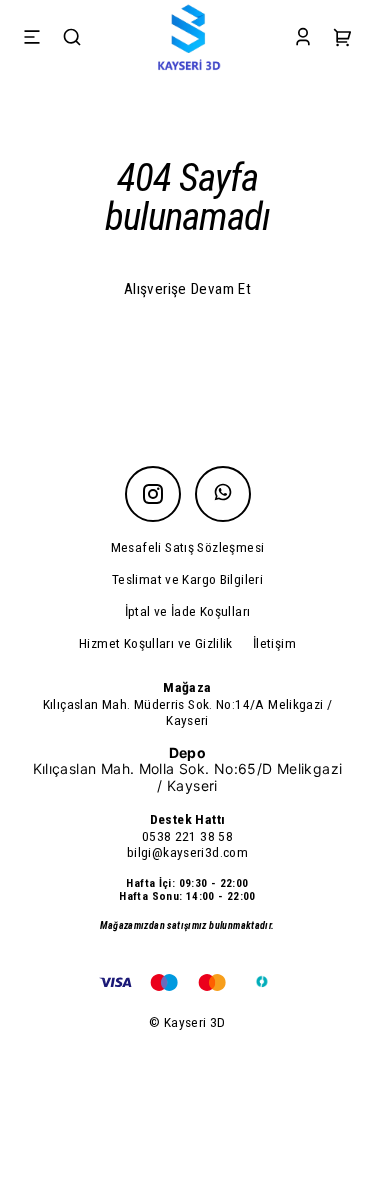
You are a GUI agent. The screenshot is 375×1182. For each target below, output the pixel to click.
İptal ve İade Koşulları (188, 611)
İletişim (274, 643)
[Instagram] (153, 494)
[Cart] (343, 39)
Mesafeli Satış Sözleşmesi (188, 547)
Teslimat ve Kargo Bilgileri (187, 579)
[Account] (303, 39)
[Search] (72, 39)
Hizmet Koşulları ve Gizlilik (156, 643)
